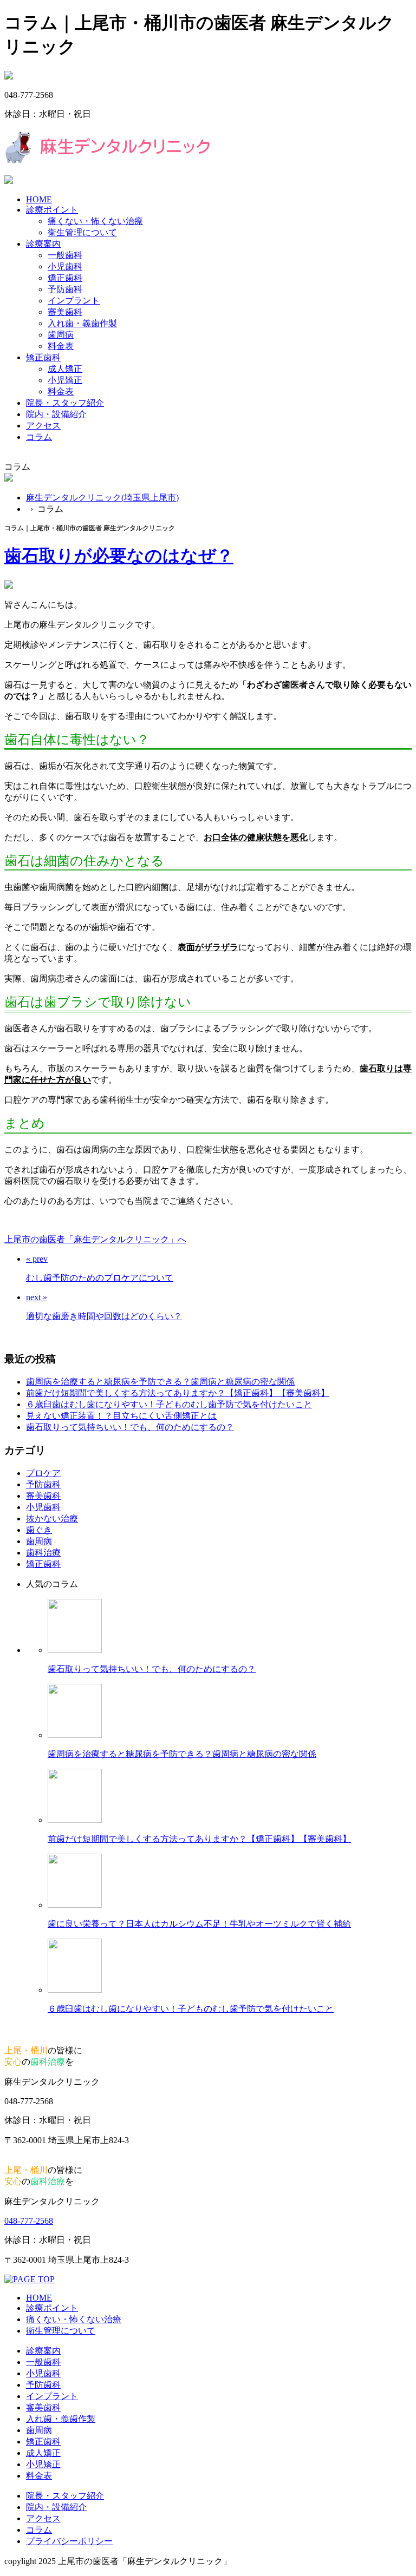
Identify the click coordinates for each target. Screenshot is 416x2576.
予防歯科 (65, 289)
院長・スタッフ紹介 (65, 403)
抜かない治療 (52, 1518)
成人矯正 (65, 369)
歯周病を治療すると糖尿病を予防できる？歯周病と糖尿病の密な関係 (160, 1382)
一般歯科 (65, 255)
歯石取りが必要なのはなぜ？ (119, 556)
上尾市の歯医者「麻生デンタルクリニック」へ (95, 1239)
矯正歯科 (65, 278)
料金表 (61, 346)
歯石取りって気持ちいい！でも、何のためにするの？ (130, 1427)
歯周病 (61, 335)
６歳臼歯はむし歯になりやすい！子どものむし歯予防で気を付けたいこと (169, 1404)
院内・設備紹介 (56, 414)
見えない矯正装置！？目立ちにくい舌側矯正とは (121, 1416)
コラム (39, 437)
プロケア (43, 1473)
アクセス (43, 426)
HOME (39, 199)
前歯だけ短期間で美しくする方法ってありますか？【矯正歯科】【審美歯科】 (178, 1393)
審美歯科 (65, 312)
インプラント (74, 301)
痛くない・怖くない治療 (95, 221)
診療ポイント (52, 210)
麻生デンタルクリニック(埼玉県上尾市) (102, 498)
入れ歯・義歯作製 (82, 323)
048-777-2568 (29, 2221)
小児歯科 (65, 266)
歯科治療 (43, 1553)
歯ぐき (39, 1530)
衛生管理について (82, 232)
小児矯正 (65, 380)
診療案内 (43, 244)
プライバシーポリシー (69, 2541)
